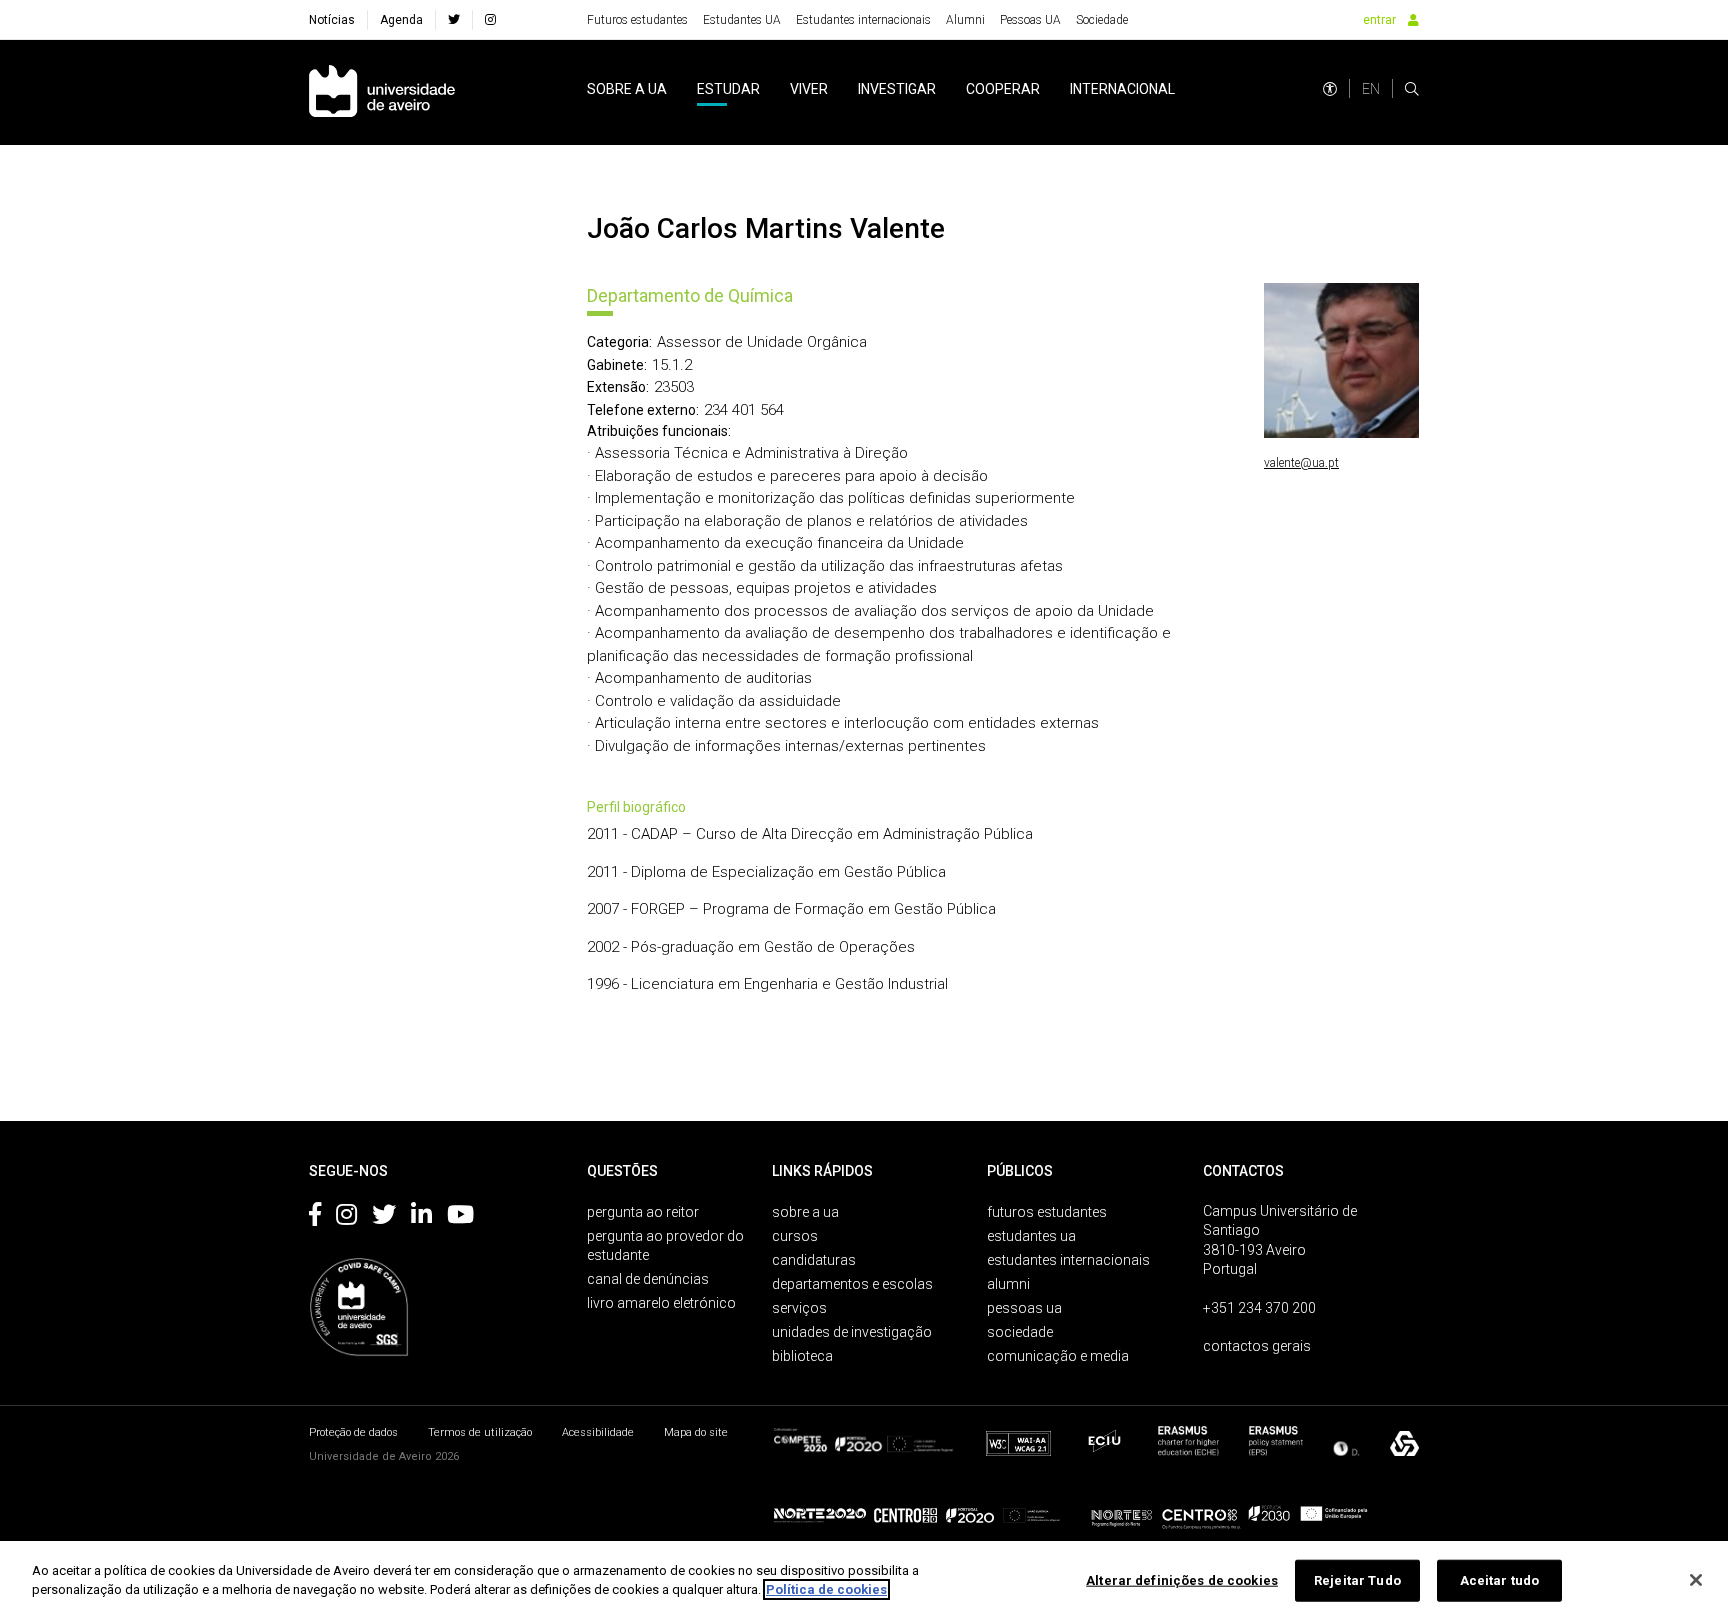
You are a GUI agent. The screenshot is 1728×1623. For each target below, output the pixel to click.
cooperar (1003, 89)
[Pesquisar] (1412, 89)
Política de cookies (826, 1589)
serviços (799, 1308)
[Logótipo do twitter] (384, 1218)
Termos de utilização (480, 1432)
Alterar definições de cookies (1182, 1580)
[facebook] (454, 20)
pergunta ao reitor (643, 1212)
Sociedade (1102, 20)
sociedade (1020, 1332)
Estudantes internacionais (863, 20)
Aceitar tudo (1500, 1580)
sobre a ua (627, 89)
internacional (1122, 89)
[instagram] (490, 20)
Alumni (965, 20)
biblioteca (802, 1356)
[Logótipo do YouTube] (460, 1218)
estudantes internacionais (1068, 1260)
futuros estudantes (1047, 1212)
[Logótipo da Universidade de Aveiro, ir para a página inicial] (382, 92)
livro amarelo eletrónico (661, 1303)
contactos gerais (1257, 1346)
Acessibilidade (598, 1432)
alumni (1008, 1284)
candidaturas (814, 1260)
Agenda (401, 20)
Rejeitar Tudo (1357, 1580)
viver (809, 89)
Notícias (332, 20)
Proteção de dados (353, 1432)
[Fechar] (1696, 1580)
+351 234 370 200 (1259, 1308)
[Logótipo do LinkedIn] (421, 1218)
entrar (1379, 20)
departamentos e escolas (852, 1284)
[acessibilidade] (1330, 89)
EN (1371, 89)
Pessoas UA (1030, 20)
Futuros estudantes (637, 20)
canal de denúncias (648, 1279)
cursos (795, 1236)
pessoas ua (1024, 1308)
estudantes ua (1031, 1236)
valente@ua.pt (1301, 463)
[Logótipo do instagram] (346, 1218)
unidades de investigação (852, 1332)
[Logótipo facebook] (315, 1218)
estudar (728, 89)
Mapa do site (696, 1432)
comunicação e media (1058, 1356)
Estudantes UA (742, 20)
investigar (897, 89)
